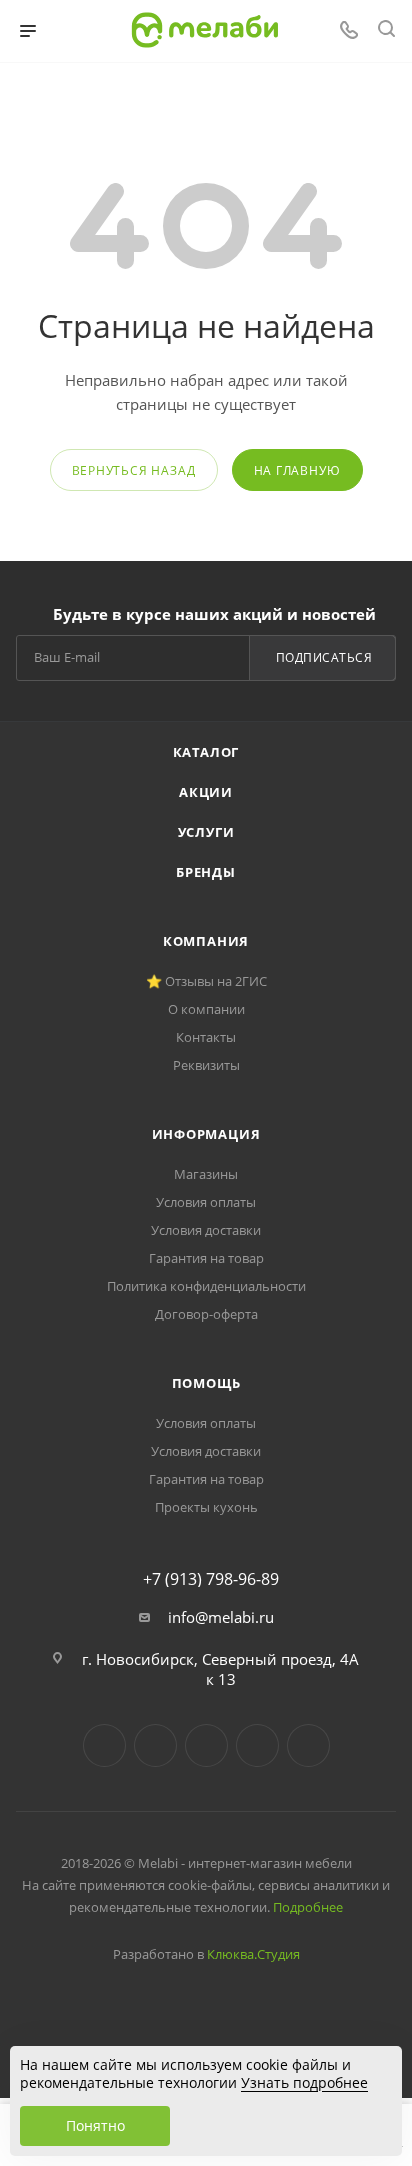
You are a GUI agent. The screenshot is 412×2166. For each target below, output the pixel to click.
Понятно (95, 2125)
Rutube (257, 1745)
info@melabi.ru (221, 1617)
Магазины (206, 1174)
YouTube (206, 1745)
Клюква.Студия (253, 1954)
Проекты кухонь (206, 1507)
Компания (206, 941)
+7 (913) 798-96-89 (211, 1579)
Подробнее (308, 1907)
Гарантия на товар (206, 1258)
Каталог (206, 752)
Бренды (206, 872)
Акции (206, 792)
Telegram (155, 1745)
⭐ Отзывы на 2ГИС (206, 981)
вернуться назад (134, 470)
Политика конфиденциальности (206, 1286)
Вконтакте (104, 1745)
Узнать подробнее (304, 2082)
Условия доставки (206, 1230)
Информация (206, 1134)
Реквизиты (206, 1065)
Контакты (206, 1037)
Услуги (206, 832)
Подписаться (324, 657)
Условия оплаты (206, 1202)
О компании (206, 1009)
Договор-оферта (206, 1314)
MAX (308, 1745)
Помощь (206, 1383)
